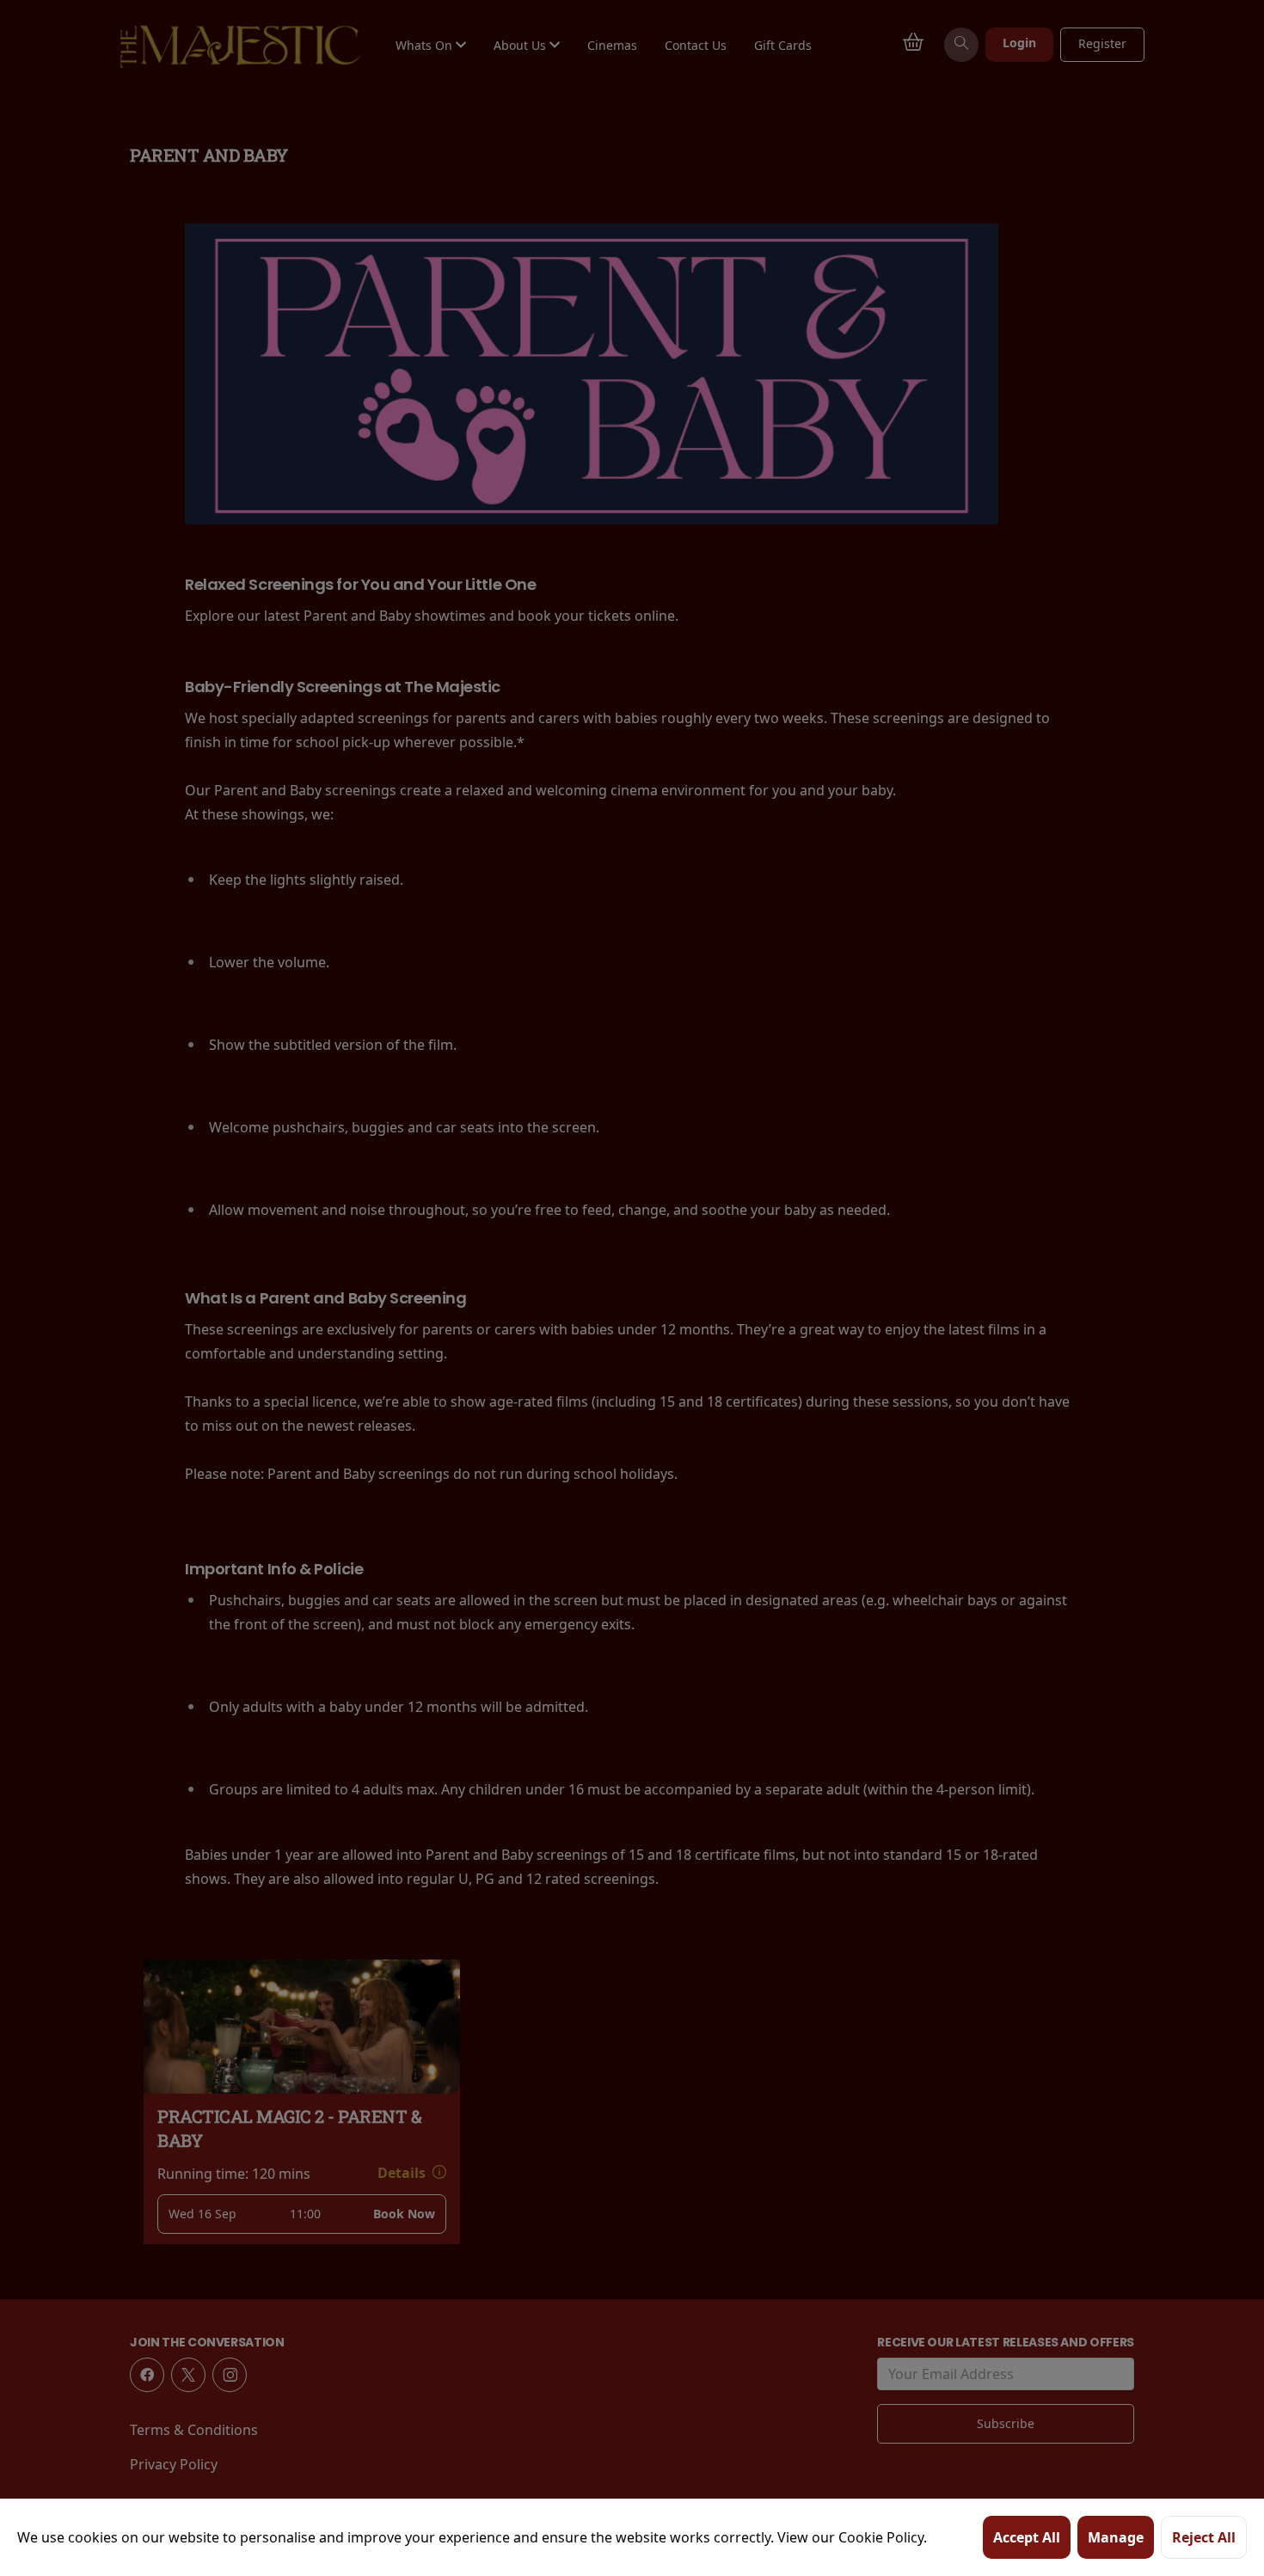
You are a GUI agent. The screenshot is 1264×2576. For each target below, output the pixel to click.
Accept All (1027, 2537)
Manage (1116, 2537)
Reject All (1204, 2537)
